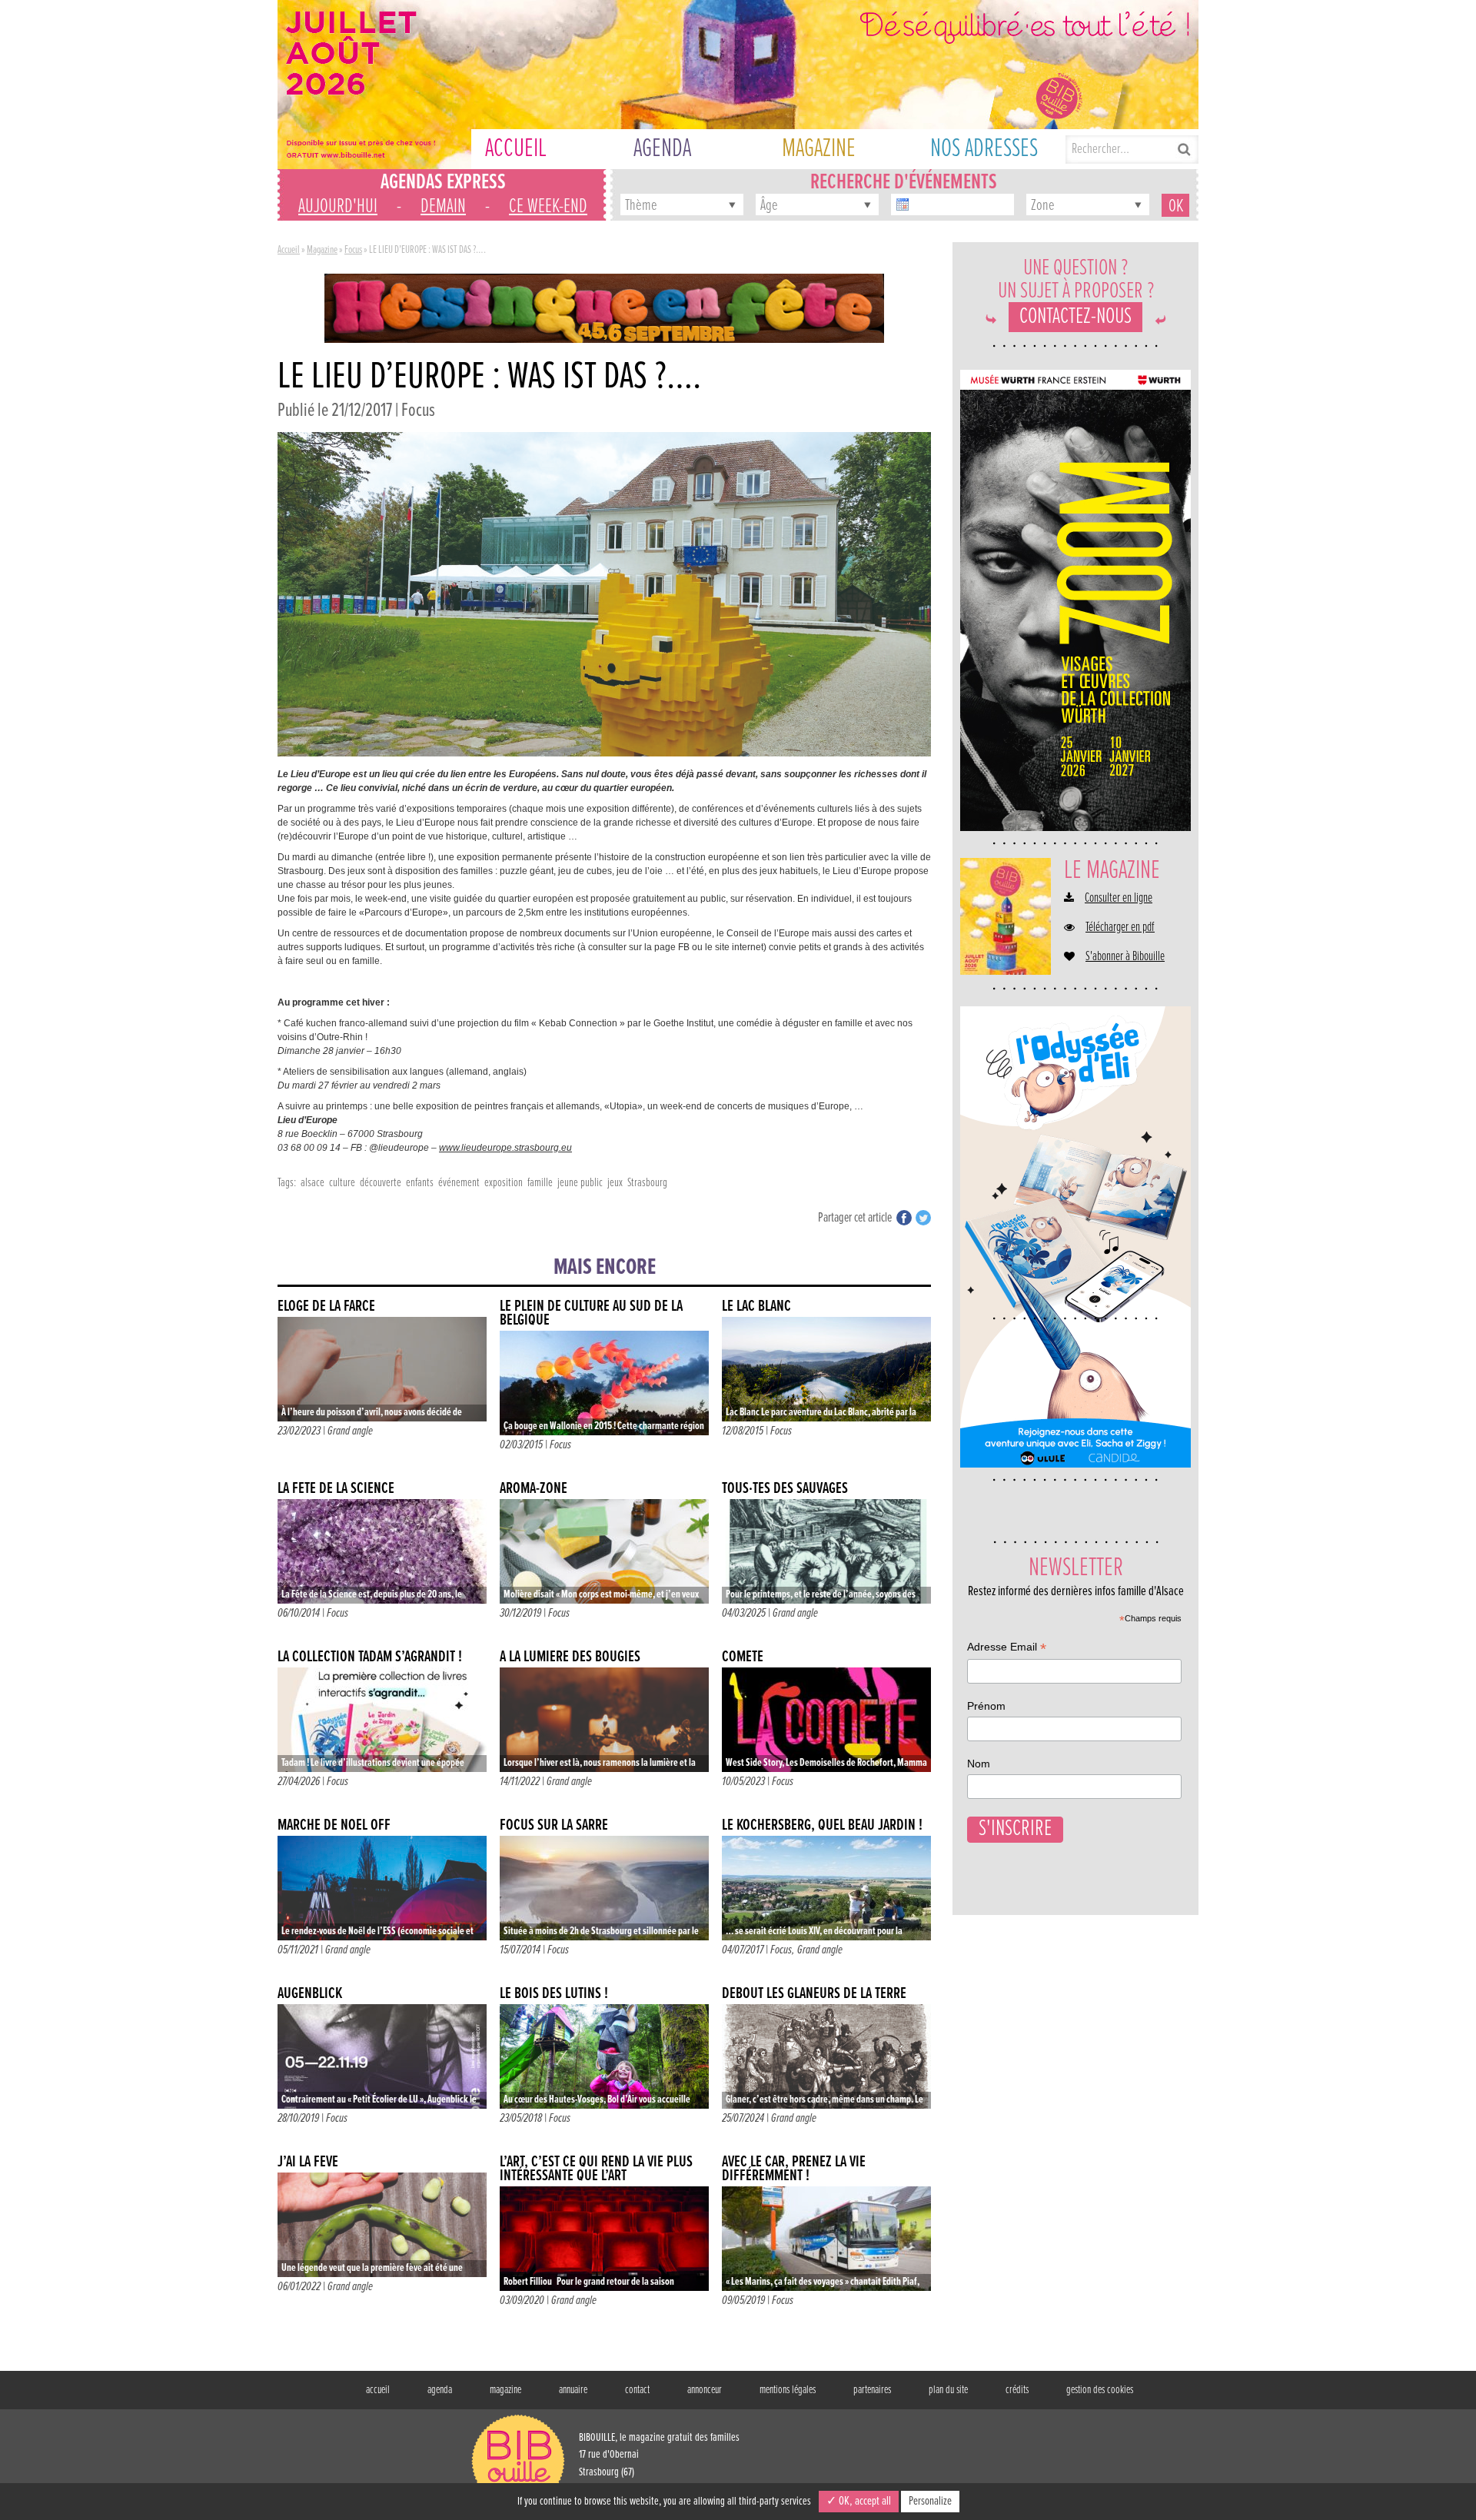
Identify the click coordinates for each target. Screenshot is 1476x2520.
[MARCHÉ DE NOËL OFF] (382, 1888)
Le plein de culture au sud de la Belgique (591, 1313)
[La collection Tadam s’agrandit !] (382, 1720)
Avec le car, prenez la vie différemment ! (794, 2169)
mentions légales (788, 2390)
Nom (979, 1764)
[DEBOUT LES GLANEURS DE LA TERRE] (826, 2056)
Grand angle (350, 1431)
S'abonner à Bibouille (1125, 957)
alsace (312, 1183)
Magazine (322, 250)
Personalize (930, 2501)
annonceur (705, 2390)
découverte (381, 1183)
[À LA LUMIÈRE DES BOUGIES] (604, 1720)
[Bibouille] (604, 308)
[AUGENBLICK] (382, 2056)
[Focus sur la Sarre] (604, 1888)
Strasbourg (647, 1183)
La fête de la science (336, 1489)
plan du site (948, 2390)
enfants (420, 1183)
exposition (504, 1183)
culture (342, 1183)
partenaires (872, 2390)
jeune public (580, 1183)
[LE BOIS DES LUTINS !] (604, 2056)
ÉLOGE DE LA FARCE (326, 1307)
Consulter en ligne (1119, 899)
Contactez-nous (1075, 317)
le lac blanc (756, 1307)
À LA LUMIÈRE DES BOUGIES (570, 1657)
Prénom (986, 1706)
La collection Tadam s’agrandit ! (370, 1657)
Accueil (289, 250)
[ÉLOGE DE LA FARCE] (382, 1369)
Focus (353, 250)
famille (540, 1183)
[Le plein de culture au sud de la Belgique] (604, 1383)
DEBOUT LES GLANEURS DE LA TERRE (814, 1994)
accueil (378, 2390)
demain (443, 207)
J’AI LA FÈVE (308, 2162)
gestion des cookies (1100, 2390)
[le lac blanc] (826, 1369)
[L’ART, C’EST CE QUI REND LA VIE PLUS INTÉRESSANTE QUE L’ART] (604, 2239)
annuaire (573, 2390)
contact (637, 2390)
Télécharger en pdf (1120, 928)
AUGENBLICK (310, 1994)
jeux (615, 1183)
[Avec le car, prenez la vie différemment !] (826, 2239)
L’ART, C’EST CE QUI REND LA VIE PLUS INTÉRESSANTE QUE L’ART (596, 2169)
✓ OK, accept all (859, 2501)
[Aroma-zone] (604, 1551)
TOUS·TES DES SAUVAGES (785, 1489)
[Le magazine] (1006, 916)
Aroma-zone (534, 1489)
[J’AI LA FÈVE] (382, 2225)
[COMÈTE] (826, 1720)
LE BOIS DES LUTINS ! (554, 1994)
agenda (440, 2390)
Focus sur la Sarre (554, 1825)
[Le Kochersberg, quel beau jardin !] (826, 1888)
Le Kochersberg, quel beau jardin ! (822, 1825)
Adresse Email (1007, 1649)
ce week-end (548, 207)
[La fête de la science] (382, 1551)
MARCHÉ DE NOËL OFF (334, 1825)
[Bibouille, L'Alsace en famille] (738, 85)
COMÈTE (743, 1657)
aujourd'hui (338, 207)
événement (459, 1183)
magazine (505, 2390)
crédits (1017, 2390)
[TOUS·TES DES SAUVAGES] (826, 1551)
